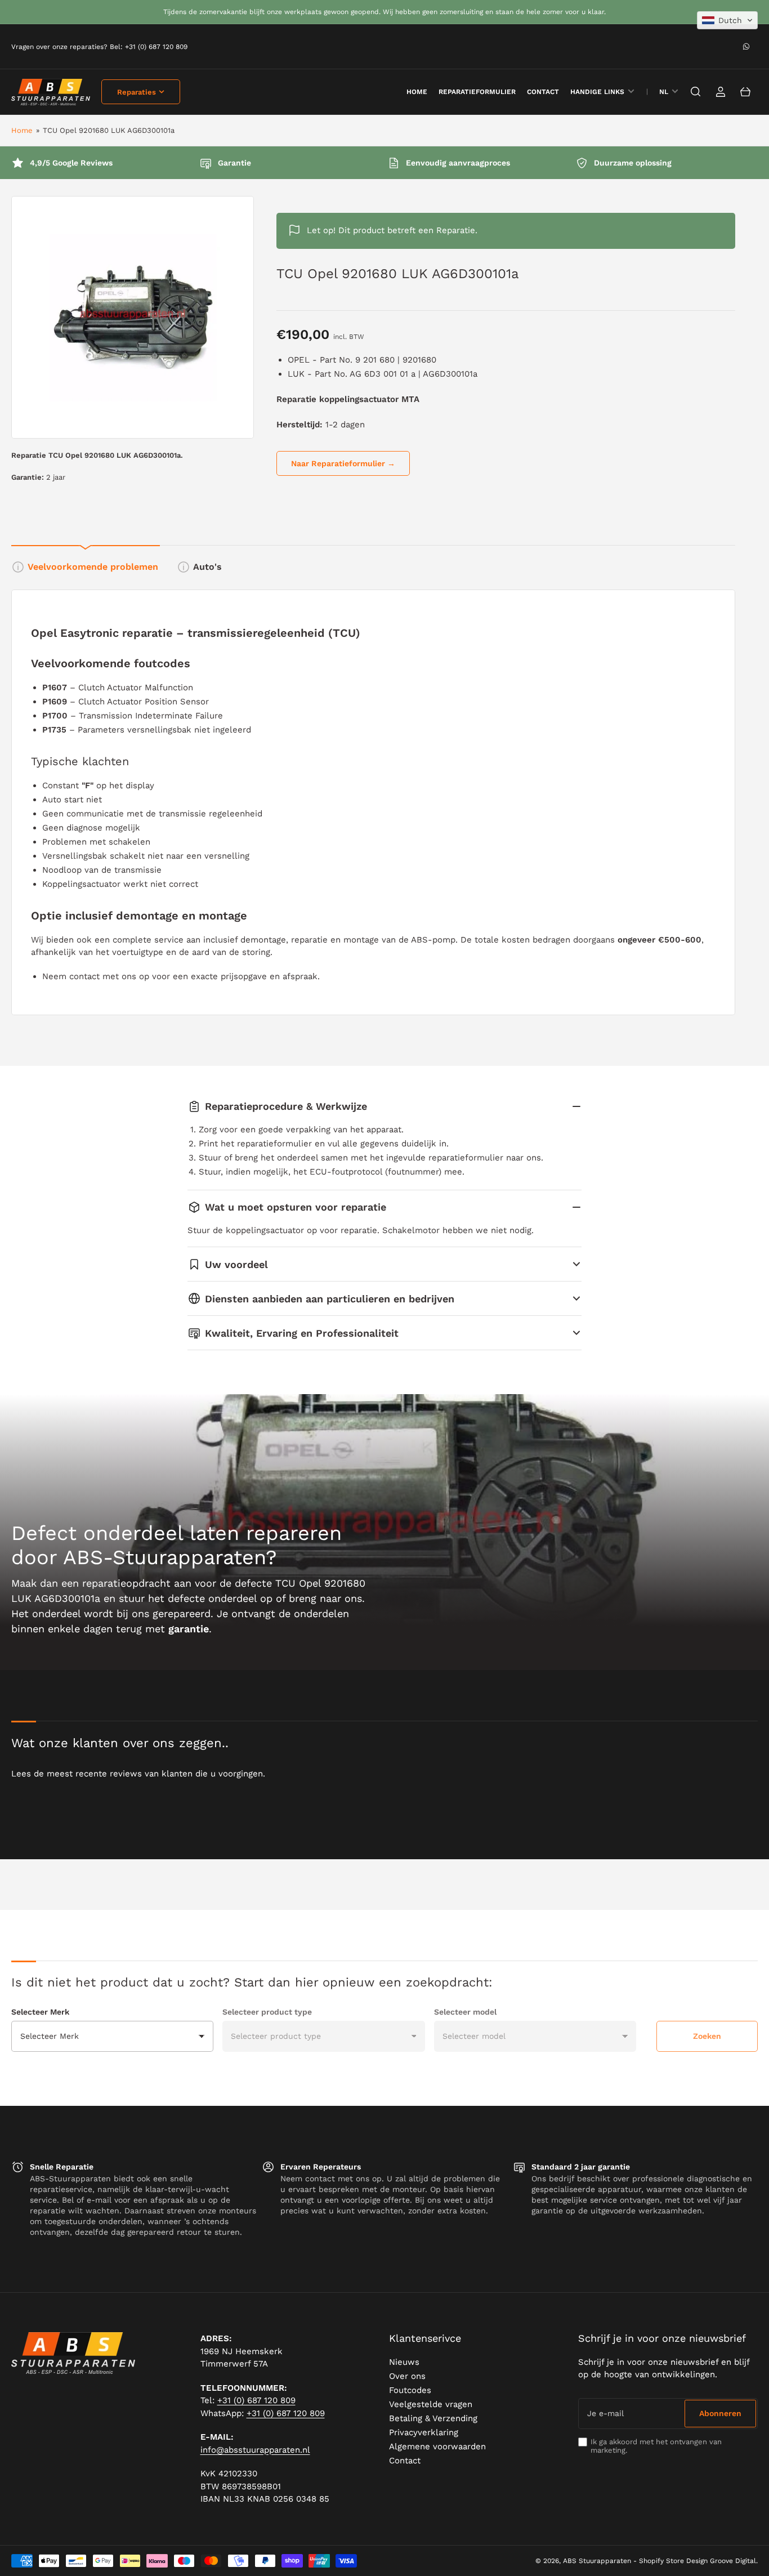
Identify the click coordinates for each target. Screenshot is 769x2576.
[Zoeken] (696, 92)
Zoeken (707, 2036)
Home (22, 130)
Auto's (207, 567)
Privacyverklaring (424, 2432)
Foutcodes (410, 2390)
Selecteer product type (267, 2012)
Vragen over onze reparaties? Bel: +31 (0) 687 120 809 (99, 47)
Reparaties (137, 92)
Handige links (597, 92)
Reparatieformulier (477, 92)
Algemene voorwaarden (437, 2446)
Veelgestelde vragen (431, 2404)
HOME (417, 92)
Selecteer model (465, 2012)
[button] (727, 20)
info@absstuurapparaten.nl (255, 2450)
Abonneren (720, 2413)
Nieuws (404, 2362)
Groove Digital (733, 2561)
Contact (543, 92)
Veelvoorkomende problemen (93, 567)
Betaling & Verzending (433, 2418)
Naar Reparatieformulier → (343, 463)
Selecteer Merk (40, 2012)
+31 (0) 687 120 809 (256, 2400)
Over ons (407, 2376)
